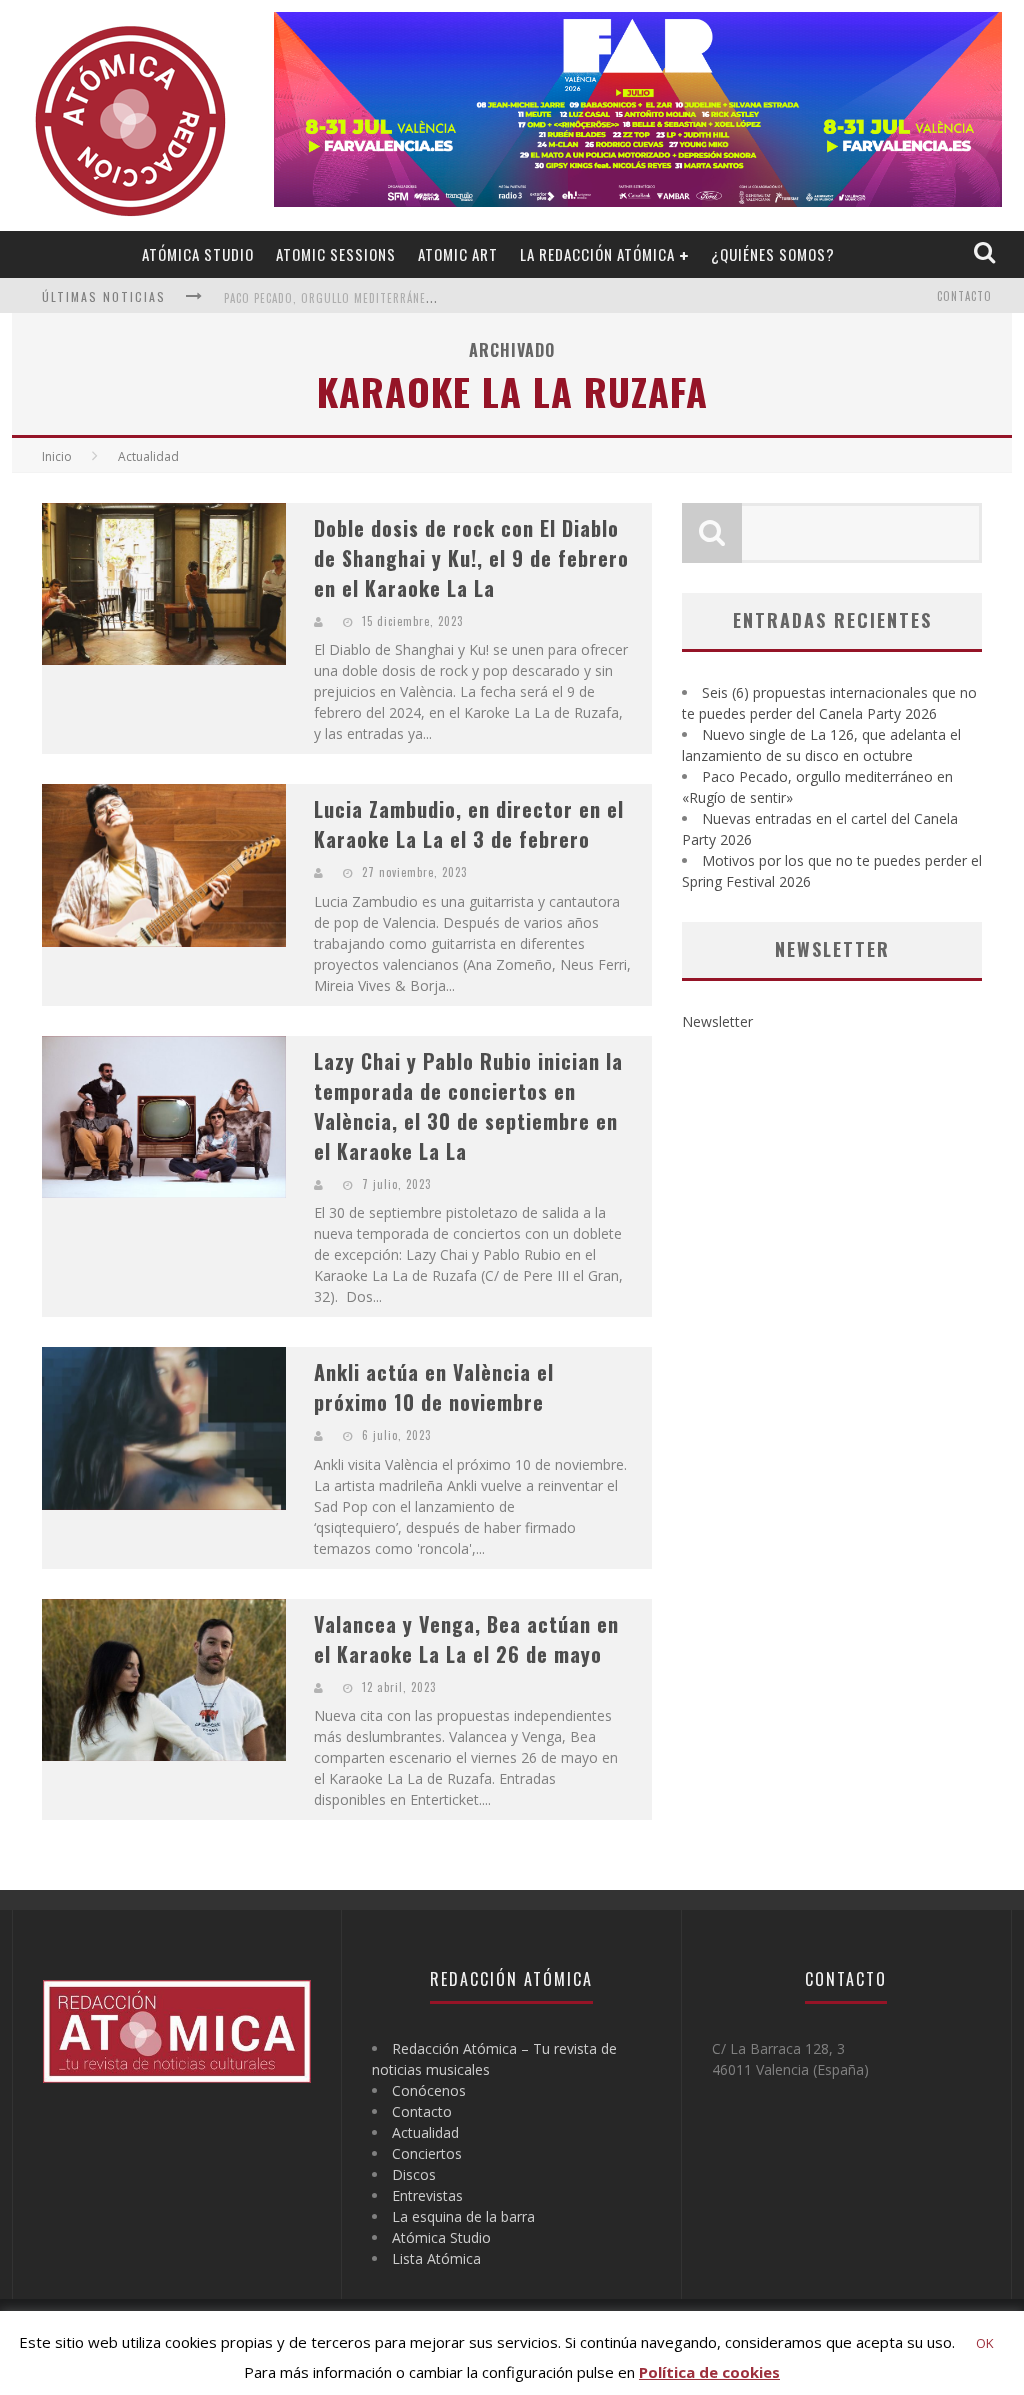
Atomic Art (458, 254)
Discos (414, 2174)
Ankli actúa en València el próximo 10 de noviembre (434, 1387)
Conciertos (427, 2153)
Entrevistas (427, 2195)
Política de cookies (709, 2372)
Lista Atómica (436, 2258)
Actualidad (425, 2132)
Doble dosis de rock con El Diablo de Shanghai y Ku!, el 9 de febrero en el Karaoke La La (471, 558)
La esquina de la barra (463, 2216)
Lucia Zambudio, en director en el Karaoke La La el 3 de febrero (469, 824)
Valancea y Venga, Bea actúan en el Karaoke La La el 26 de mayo (466, 1639)
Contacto (964, 296)
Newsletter (717, 1021)
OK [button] (985, 2343)
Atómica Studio (198, 254)
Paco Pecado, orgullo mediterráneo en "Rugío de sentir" (391, 298)
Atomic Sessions (336, 254)
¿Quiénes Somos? (773, 254)
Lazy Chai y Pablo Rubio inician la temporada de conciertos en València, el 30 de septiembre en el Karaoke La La (468, 1106)
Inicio (57, 456)
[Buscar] (986, 253)
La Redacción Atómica (597, 254)
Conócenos (429, 2090)
